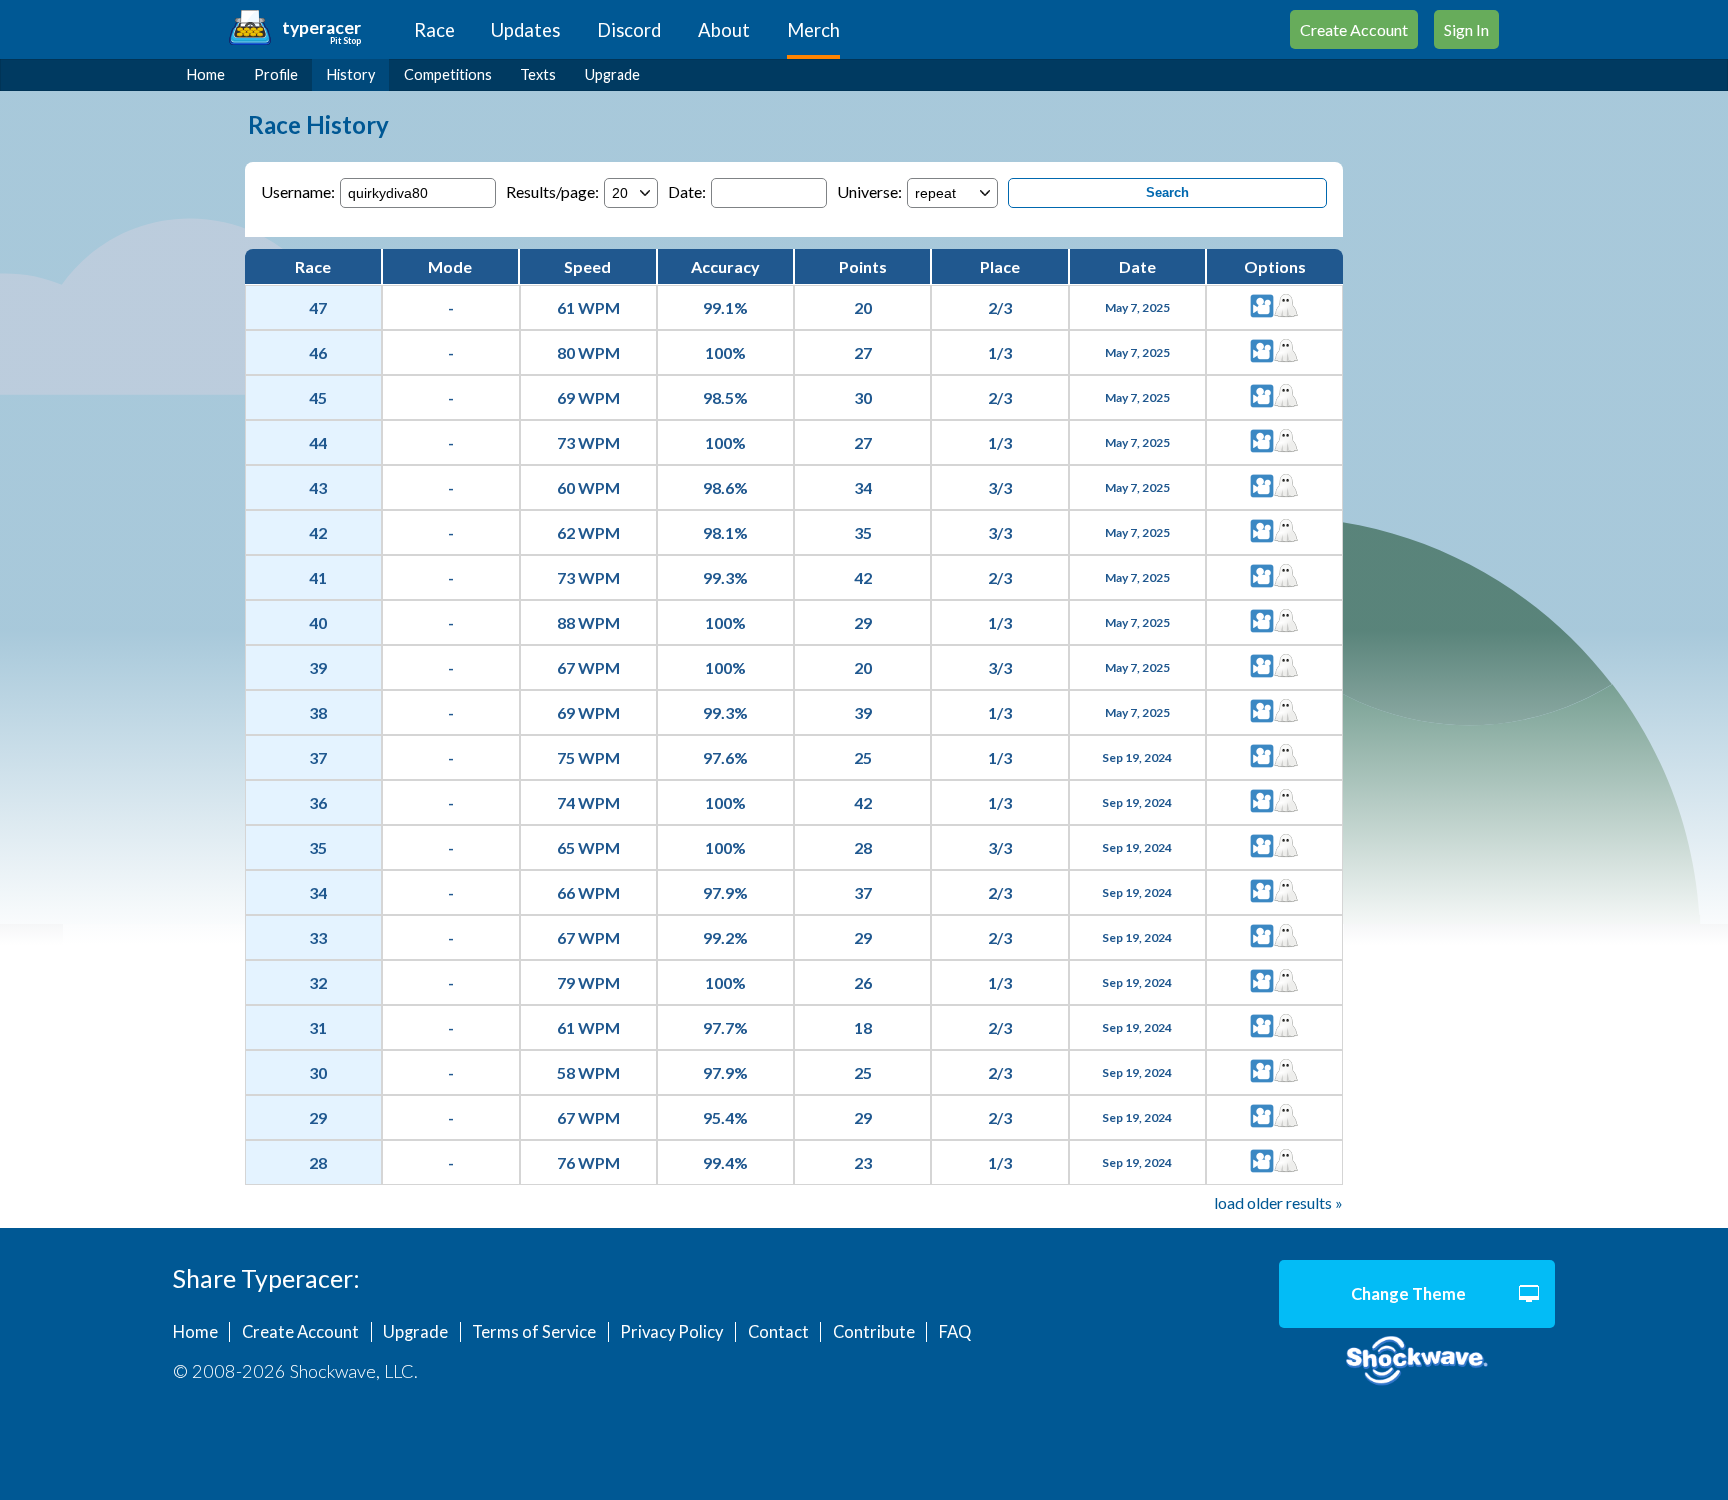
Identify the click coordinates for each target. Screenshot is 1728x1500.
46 (318, 352)
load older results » (1278, 1202)
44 (318, 442)
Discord (629, 30)
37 (318, 757)
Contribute (874, 1332)
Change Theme (1408, 1294)
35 (318, 847)
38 (318, 712)
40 (318, 622)
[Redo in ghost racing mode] (1286, 307)
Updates (525, 30)
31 (318, 1027)
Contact (778, 1332)
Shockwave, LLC (1417, 1361)
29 (318, 1117)
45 (318, 397)
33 (318, 937)
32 (318, 982)
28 (318, 1162)
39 (318, 667)
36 (318, 802)
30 (318, 1072)
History (351, 74)
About (724, 30)
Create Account (1354, 29)
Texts (538, 74)
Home (206, 74)
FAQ (955, 1332)
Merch (813, 30)
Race (434, 30)
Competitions (448, 74)
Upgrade (612, 74)
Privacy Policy (671, 1332)
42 (318, 532)
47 (318, 307)
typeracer (321, 27)
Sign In (1466, 29)
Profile (276, 74)
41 (318, 577)
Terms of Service (534, 1332)
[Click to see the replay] (1262, 307)
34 (318, 892)
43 (318, 487)
